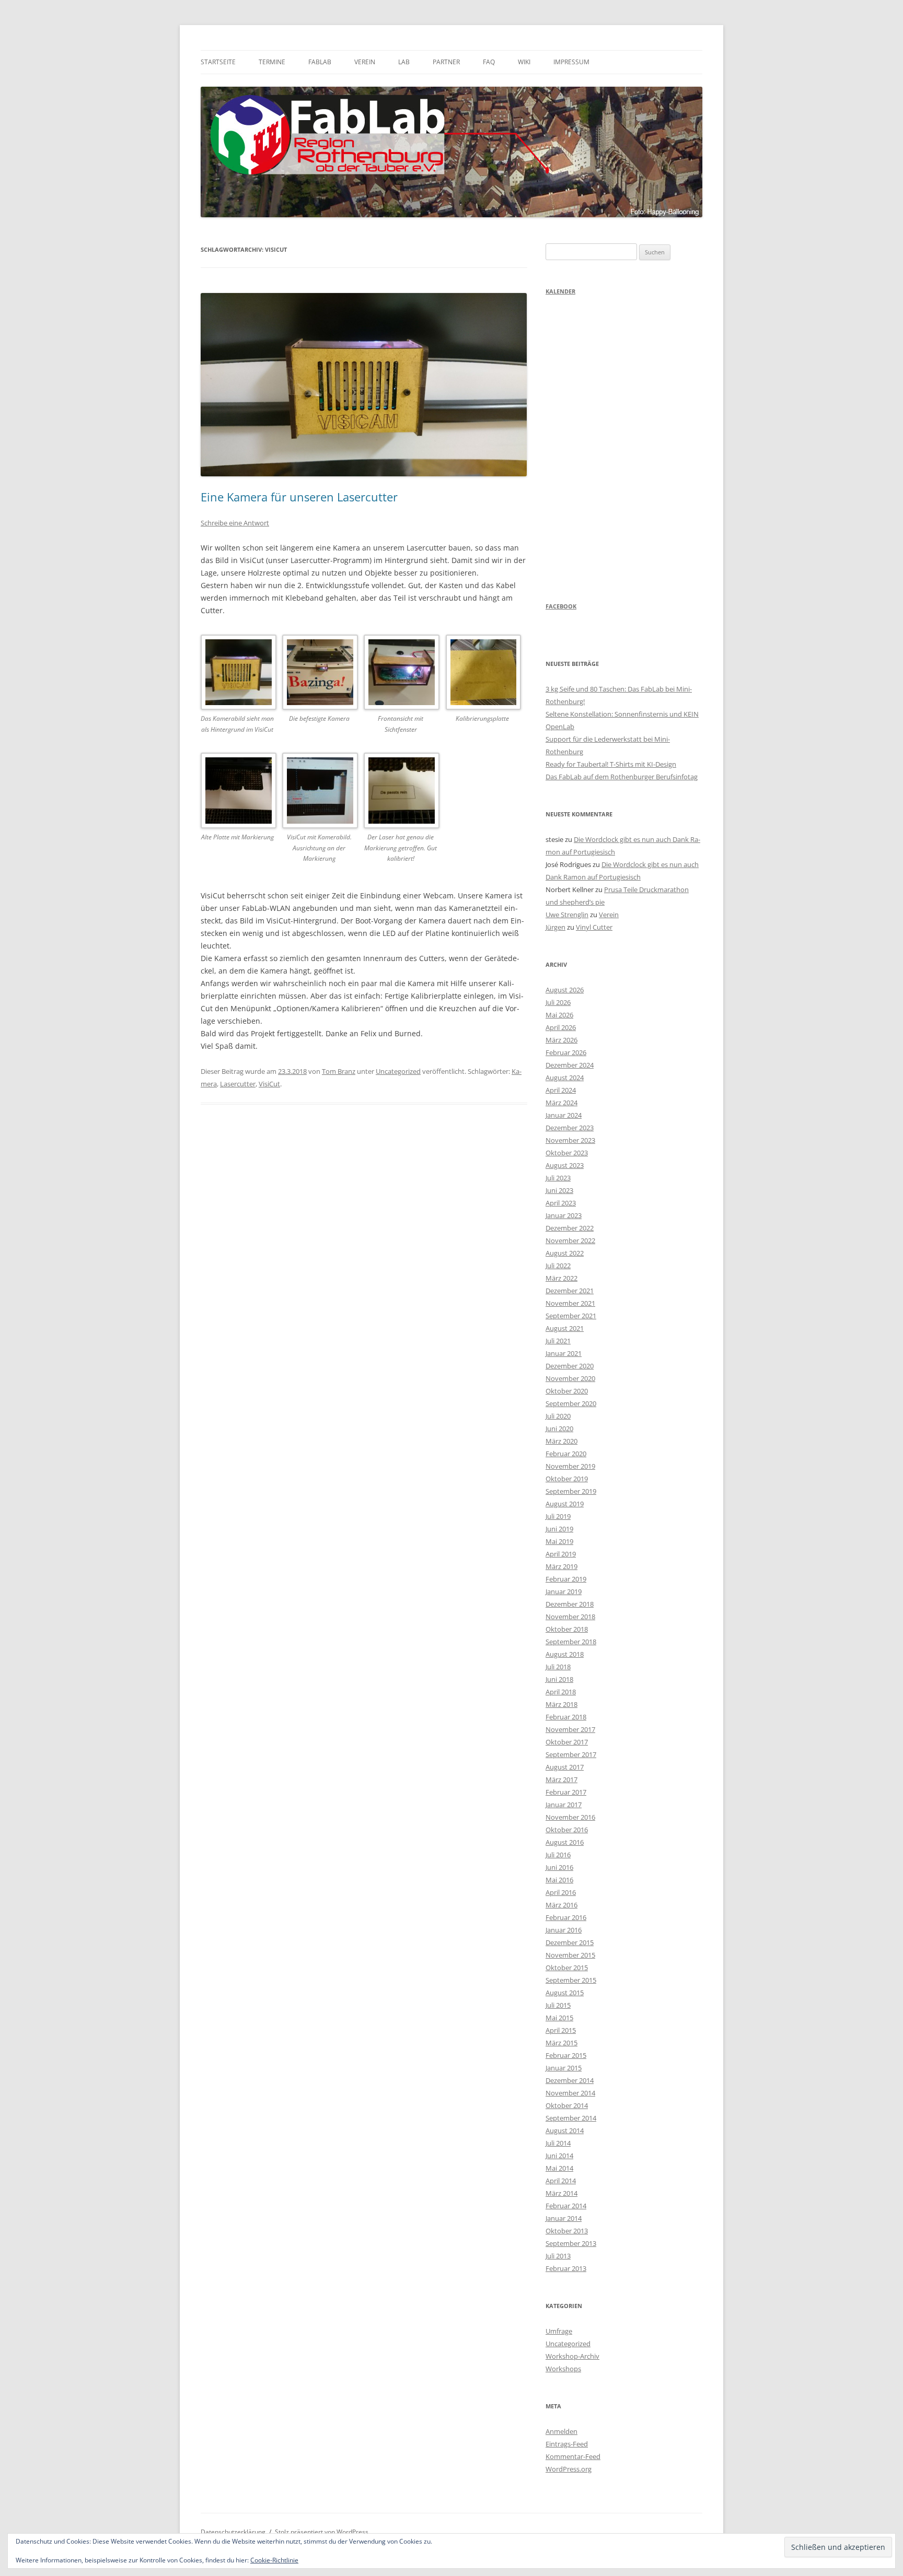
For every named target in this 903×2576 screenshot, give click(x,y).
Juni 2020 (559, 1428)
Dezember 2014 (570, 2080)
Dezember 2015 (570, 1942)
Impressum (571, 62)
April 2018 (561, 1692)
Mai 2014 (559, 2168)
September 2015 (571, 1980)
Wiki (524, 62)
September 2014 (571, 2118)
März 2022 (562, 1278)
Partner (446, 62)
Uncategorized (398, 1071)
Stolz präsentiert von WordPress (322, 2532)
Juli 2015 (558, 2005)
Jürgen (555, 927)
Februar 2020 (566, 1454)
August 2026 (565, 990)
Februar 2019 (566, 1579)
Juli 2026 (558, 1002)
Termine (272, 62)
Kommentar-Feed (573, 2456)
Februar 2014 (566, 2206)
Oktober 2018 (567, 1629)
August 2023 (565, 1165)
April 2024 (561, 1090)
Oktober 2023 (567, 1153)
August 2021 (565, 1328)
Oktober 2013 (567, 2231)
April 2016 (561, 1892)
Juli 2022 (558, 1266)
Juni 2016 (559, 1867)
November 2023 (570, 1140)
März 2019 (562, 1566)
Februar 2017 (566, 1792)
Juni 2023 (559, 1190)
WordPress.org (569, 2469)
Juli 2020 (558, 1416)
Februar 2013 (566, 2268)
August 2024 (565, 1078)
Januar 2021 (564, 1353)
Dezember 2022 (570, 1228)
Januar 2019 (564, 1591)
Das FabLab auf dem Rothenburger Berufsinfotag (622, 777)
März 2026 (562, 1040)
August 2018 (565, 1654)
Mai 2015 (559, 2018)
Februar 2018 (566, 1717)
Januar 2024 (564, 1115)
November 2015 (570, 1955)
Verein (365, 62)
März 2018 (562, 1704)
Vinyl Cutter (594, 927)
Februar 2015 (566, 2055)
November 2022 (570, 1240)
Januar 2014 (564, 2218)
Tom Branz (339, 1071)
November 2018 (570, 1617)
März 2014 (562, 2193)
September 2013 (571, 2243)
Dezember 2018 (570, 1604)
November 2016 (570, 1817)
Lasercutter (238, 1084)
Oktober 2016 (567, 1830)
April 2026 (561, 1027)
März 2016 (562, 1905)
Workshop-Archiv (572, 2356)
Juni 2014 (559, 2156)
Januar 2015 (564, 2068)
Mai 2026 (559, 1015)
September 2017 (571, 1754)
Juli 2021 (558, 1341)
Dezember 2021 (570, 1291)
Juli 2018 (558, 1667)
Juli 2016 (558, 1855)
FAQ (489, 62)
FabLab (320, 62)
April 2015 (561, 2030)
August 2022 (565, 1253)
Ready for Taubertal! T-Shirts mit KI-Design (611, 764)
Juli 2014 (558, 2143)
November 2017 (570, 1729)
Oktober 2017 (567, 1742)
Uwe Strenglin (567, 915)
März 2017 (562, 1779)
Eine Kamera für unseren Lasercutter (299, 497)
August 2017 (565, 1767)
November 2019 (570, 1466)
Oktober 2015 (567, 1968)
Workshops (563, 2369)
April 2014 (561, 2181)
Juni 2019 (559, 1529)
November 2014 (570, 2093)
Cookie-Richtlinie (274, 2560)
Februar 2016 (566, 1917)
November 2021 (570, 1303)
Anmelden (562, 2431)
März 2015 (562, 2043)
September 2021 (571, 1316)
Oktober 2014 (567, 2105)
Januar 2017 (564, 1805)
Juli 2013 (558, 2256)
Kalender (560, 291)
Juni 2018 (559, 1679)
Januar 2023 (564, 1215)
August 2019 (565, 1504)
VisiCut (269, 1084)
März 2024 (562, 1103)
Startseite (218, 62)
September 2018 (571, 1642)
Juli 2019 (558, 1516)
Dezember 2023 (570, 1128)
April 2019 (561, 1554)
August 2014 (565, 2130)
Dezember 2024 (570, 1065)
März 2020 (562, 1441)
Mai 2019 (559, 1541)
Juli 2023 (558, 1178)
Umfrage (559, 2331)
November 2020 (570, 1378)
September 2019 (571, 1491)
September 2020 (571, 1403)
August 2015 (565, 1993)
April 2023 (561, 1203)
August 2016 (565, 1842)
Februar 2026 (566, 1052)
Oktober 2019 (567, 1479)
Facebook (561, 606)
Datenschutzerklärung (233, 2532)
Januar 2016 (564, 1930)
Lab (404, 62)
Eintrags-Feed (567, 2444)
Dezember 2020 (570, 1366)
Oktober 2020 (567, 1391)
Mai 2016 (559, 1880)
